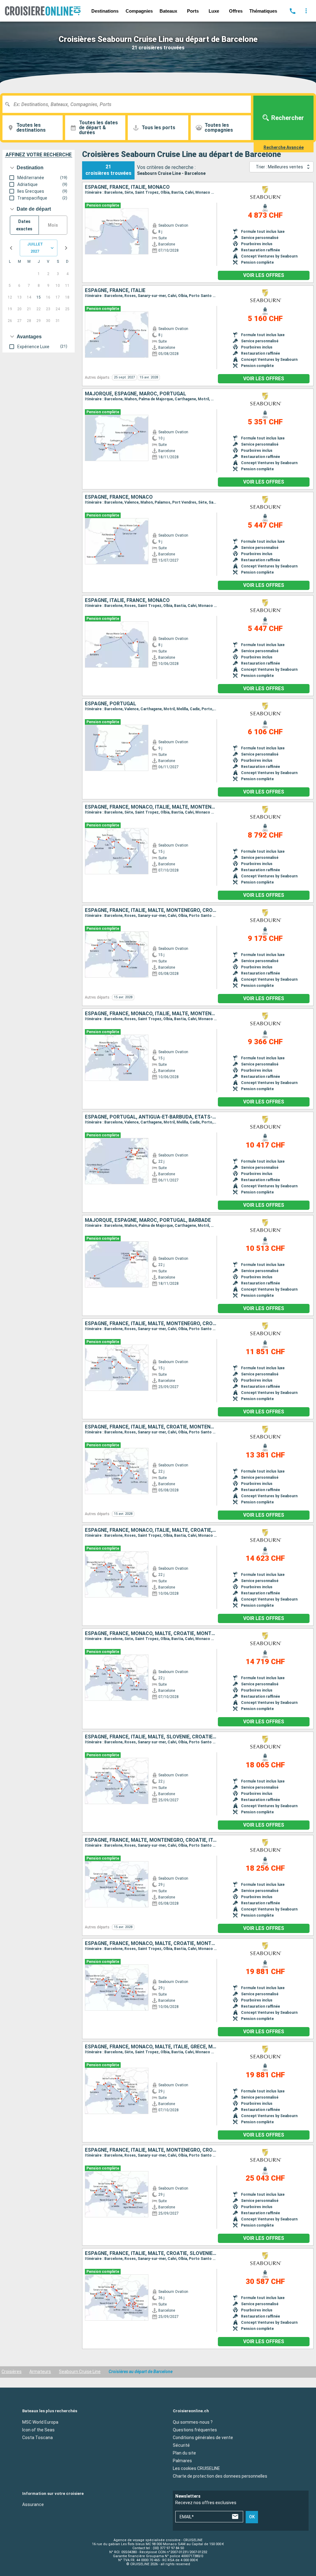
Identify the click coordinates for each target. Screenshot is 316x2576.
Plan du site (184, 2453)
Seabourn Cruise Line (80, 2372)
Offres (236, 11)
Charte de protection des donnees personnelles (220, 2476)
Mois (53, 225)
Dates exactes (24, 225)
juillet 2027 (35, 248)
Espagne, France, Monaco (119, 497)
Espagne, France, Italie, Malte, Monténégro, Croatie (151, 910)
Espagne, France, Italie (115, 291)
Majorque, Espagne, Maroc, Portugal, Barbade (148, 1220)
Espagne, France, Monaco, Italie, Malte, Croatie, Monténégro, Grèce (151, 1530)
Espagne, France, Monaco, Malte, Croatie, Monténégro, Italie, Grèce (151, 1634)
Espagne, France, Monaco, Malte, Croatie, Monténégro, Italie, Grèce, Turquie (151, 1943)
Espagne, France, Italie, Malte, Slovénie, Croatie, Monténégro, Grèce (151, 1737)
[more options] (306, 11)
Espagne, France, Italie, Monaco (127, 187)
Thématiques (263, 11)
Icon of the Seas (38, 2430)
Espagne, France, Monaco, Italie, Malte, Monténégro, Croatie (151, 807)
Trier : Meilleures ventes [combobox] (279, 167)
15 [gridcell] (39, 297)
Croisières (12, 2372)
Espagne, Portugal (110, 704)
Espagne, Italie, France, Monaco (127, 600)
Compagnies (139, 11)
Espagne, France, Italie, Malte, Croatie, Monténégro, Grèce (151, 1427)
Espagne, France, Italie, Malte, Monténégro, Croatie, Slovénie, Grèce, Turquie (151, 2150)
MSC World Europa (40, 2422)
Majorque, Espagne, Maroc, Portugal (135, 394)
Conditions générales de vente (203, 2438)
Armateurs (40, 2372)
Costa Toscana (37, 2438)
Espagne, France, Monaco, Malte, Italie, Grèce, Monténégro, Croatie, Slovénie (151, 2047)
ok (252, 2517)
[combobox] (129, 104)
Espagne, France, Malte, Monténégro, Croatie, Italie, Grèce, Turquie (151, 1840)
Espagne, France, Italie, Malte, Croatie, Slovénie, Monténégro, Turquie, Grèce (151, 2253)
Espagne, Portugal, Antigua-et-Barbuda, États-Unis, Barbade (151, 1117)
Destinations (105, 11)
